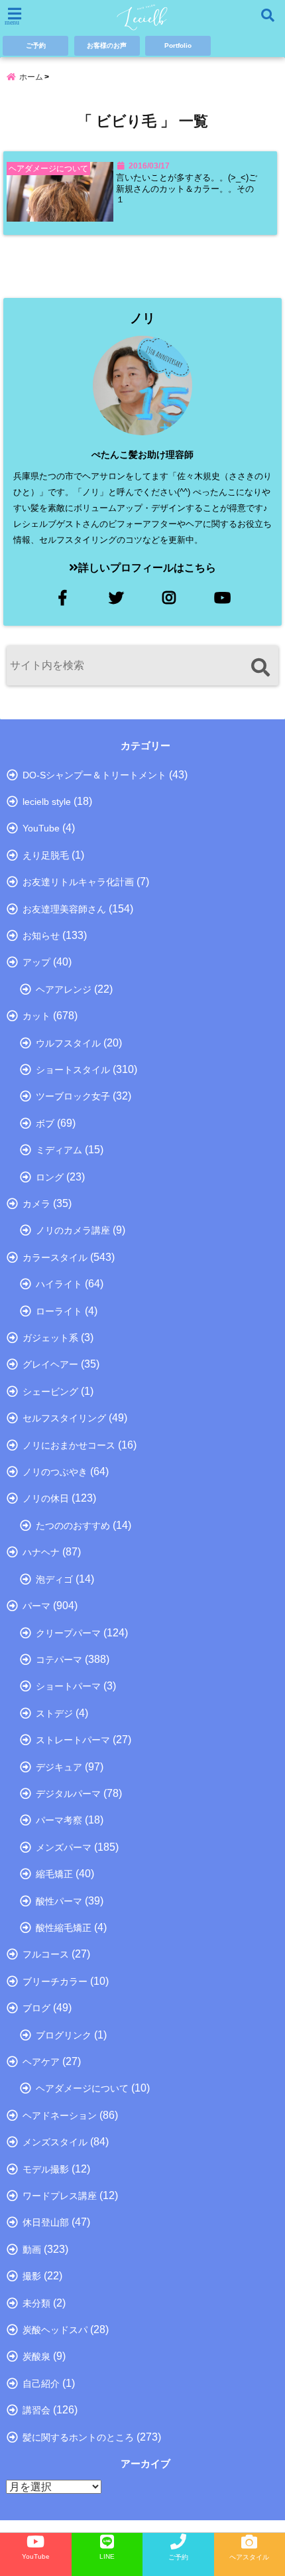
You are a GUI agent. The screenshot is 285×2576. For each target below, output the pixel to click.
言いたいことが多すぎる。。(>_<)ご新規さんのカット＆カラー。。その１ (187, 189)
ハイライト (59, 1284)
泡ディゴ (54, 1579)
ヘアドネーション (60, 2115)
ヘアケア (41, 2062)
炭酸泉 (36, 2356)
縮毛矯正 (54, 1874)
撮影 (32, 2276)
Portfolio (178, 45)
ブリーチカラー (55, 1981)
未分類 (36, 2303)
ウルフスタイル (68, 1043)
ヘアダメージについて (82, 2088)
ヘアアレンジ (64, 989)
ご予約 (36, 45)
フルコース (46, 1954)
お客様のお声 (107, 45)
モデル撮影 (46, 2169)
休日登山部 (46, 2222)
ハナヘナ (41, 1552)
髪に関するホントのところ (78, 2437)
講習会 (36, 2410)
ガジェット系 (50, 1338)
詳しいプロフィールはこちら (147, 568)
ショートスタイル (73, 1070)
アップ (36, 962)
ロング (50, 1177)
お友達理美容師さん (64, 909)
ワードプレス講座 (60, 2196)
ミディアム (59, 1150)
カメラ (36, 1204)
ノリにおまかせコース (69, 1445)
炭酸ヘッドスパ (55, 2330)
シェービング (50, 1392)
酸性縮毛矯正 (64, 1928)
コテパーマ (59, 1660)
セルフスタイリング (64, 1418)
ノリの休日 (46, 1498)
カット (36, 1016)
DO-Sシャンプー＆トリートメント (94, 775)
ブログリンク (64, 2035)
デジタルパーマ (68, 1794)
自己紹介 (41, 2384)
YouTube (41, 828)
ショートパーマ (68, 1686)
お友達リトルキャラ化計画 (78, 882)
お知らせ (41, 936)
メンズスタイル (55, 2142)
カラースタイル (55, 1257)
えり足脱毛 (46, 855)
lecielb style (47, 802)
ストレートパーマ (73, 1740)
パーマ (36, 1606)
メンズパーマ (64, 1847)
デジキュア (59, 1767)
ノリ (142, 318)
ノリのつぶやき (55, 1472)
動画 (32, 2250)
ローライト (59, 1311)
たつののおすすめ (73, 1526)
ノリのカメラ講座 (73, 1230)
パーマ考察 (59, 1820)
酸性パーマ (59, 1901)
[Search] (260, 667)
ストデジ (54, 1713)
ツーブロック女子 (73, 1096)
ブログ (36, 2008)
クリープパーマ (68, 1633)
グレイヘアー (50, 1364)
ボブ (45, 1123)
